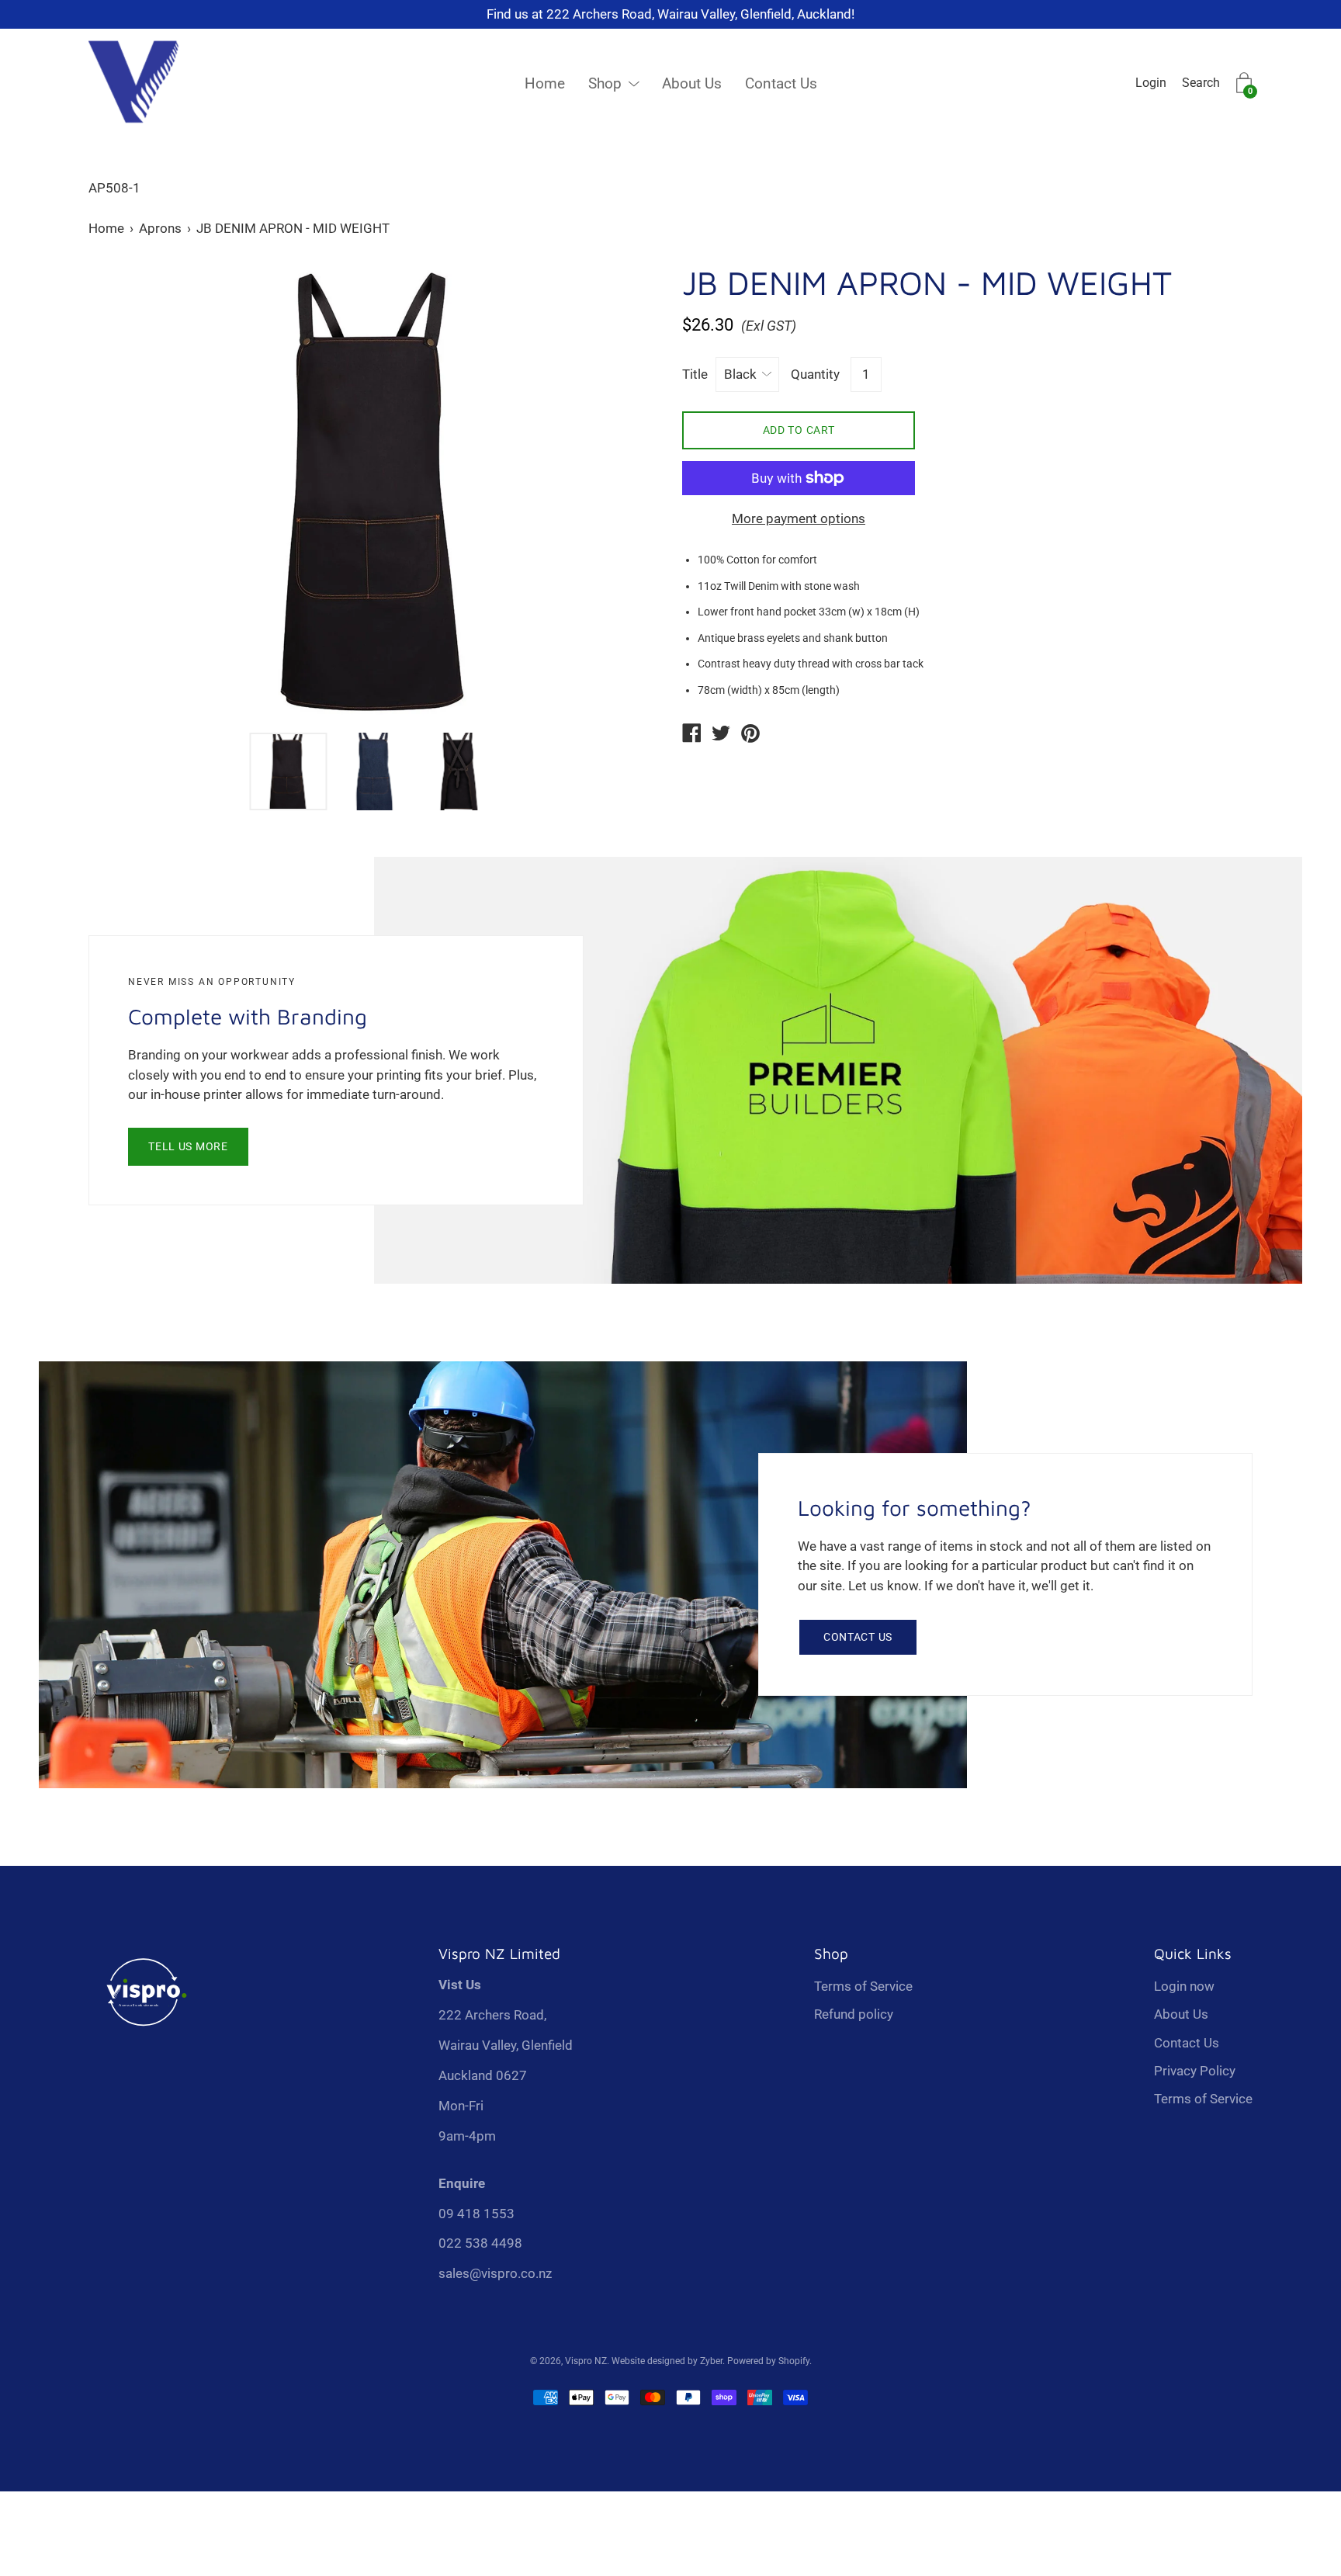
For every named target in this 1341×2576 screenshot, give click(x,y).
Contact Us (781, 83)
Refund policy (854, 2014)
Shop (605, 83)
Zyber (711, 2361)
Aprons (160, 228)
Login (1151, 83)
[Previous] (127, 492)
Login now (1184, 1986)
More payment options (799, 518)
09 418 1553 (476, 2214)
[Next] (620, 492)
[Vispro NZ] (691, 735)
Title (695, 374)
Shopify (794, 2361)
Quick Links (1193, 1954)
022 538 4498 (480, 2243)
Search (1201, 83)
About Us (692, 83)
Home (545, 83)
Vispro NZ (586, 2361)
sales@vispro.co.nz (495, 2273)
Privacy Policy (1195, 2071)
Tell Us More (188, 1146)
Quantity (815, 374)
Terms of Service (863, 1986)
